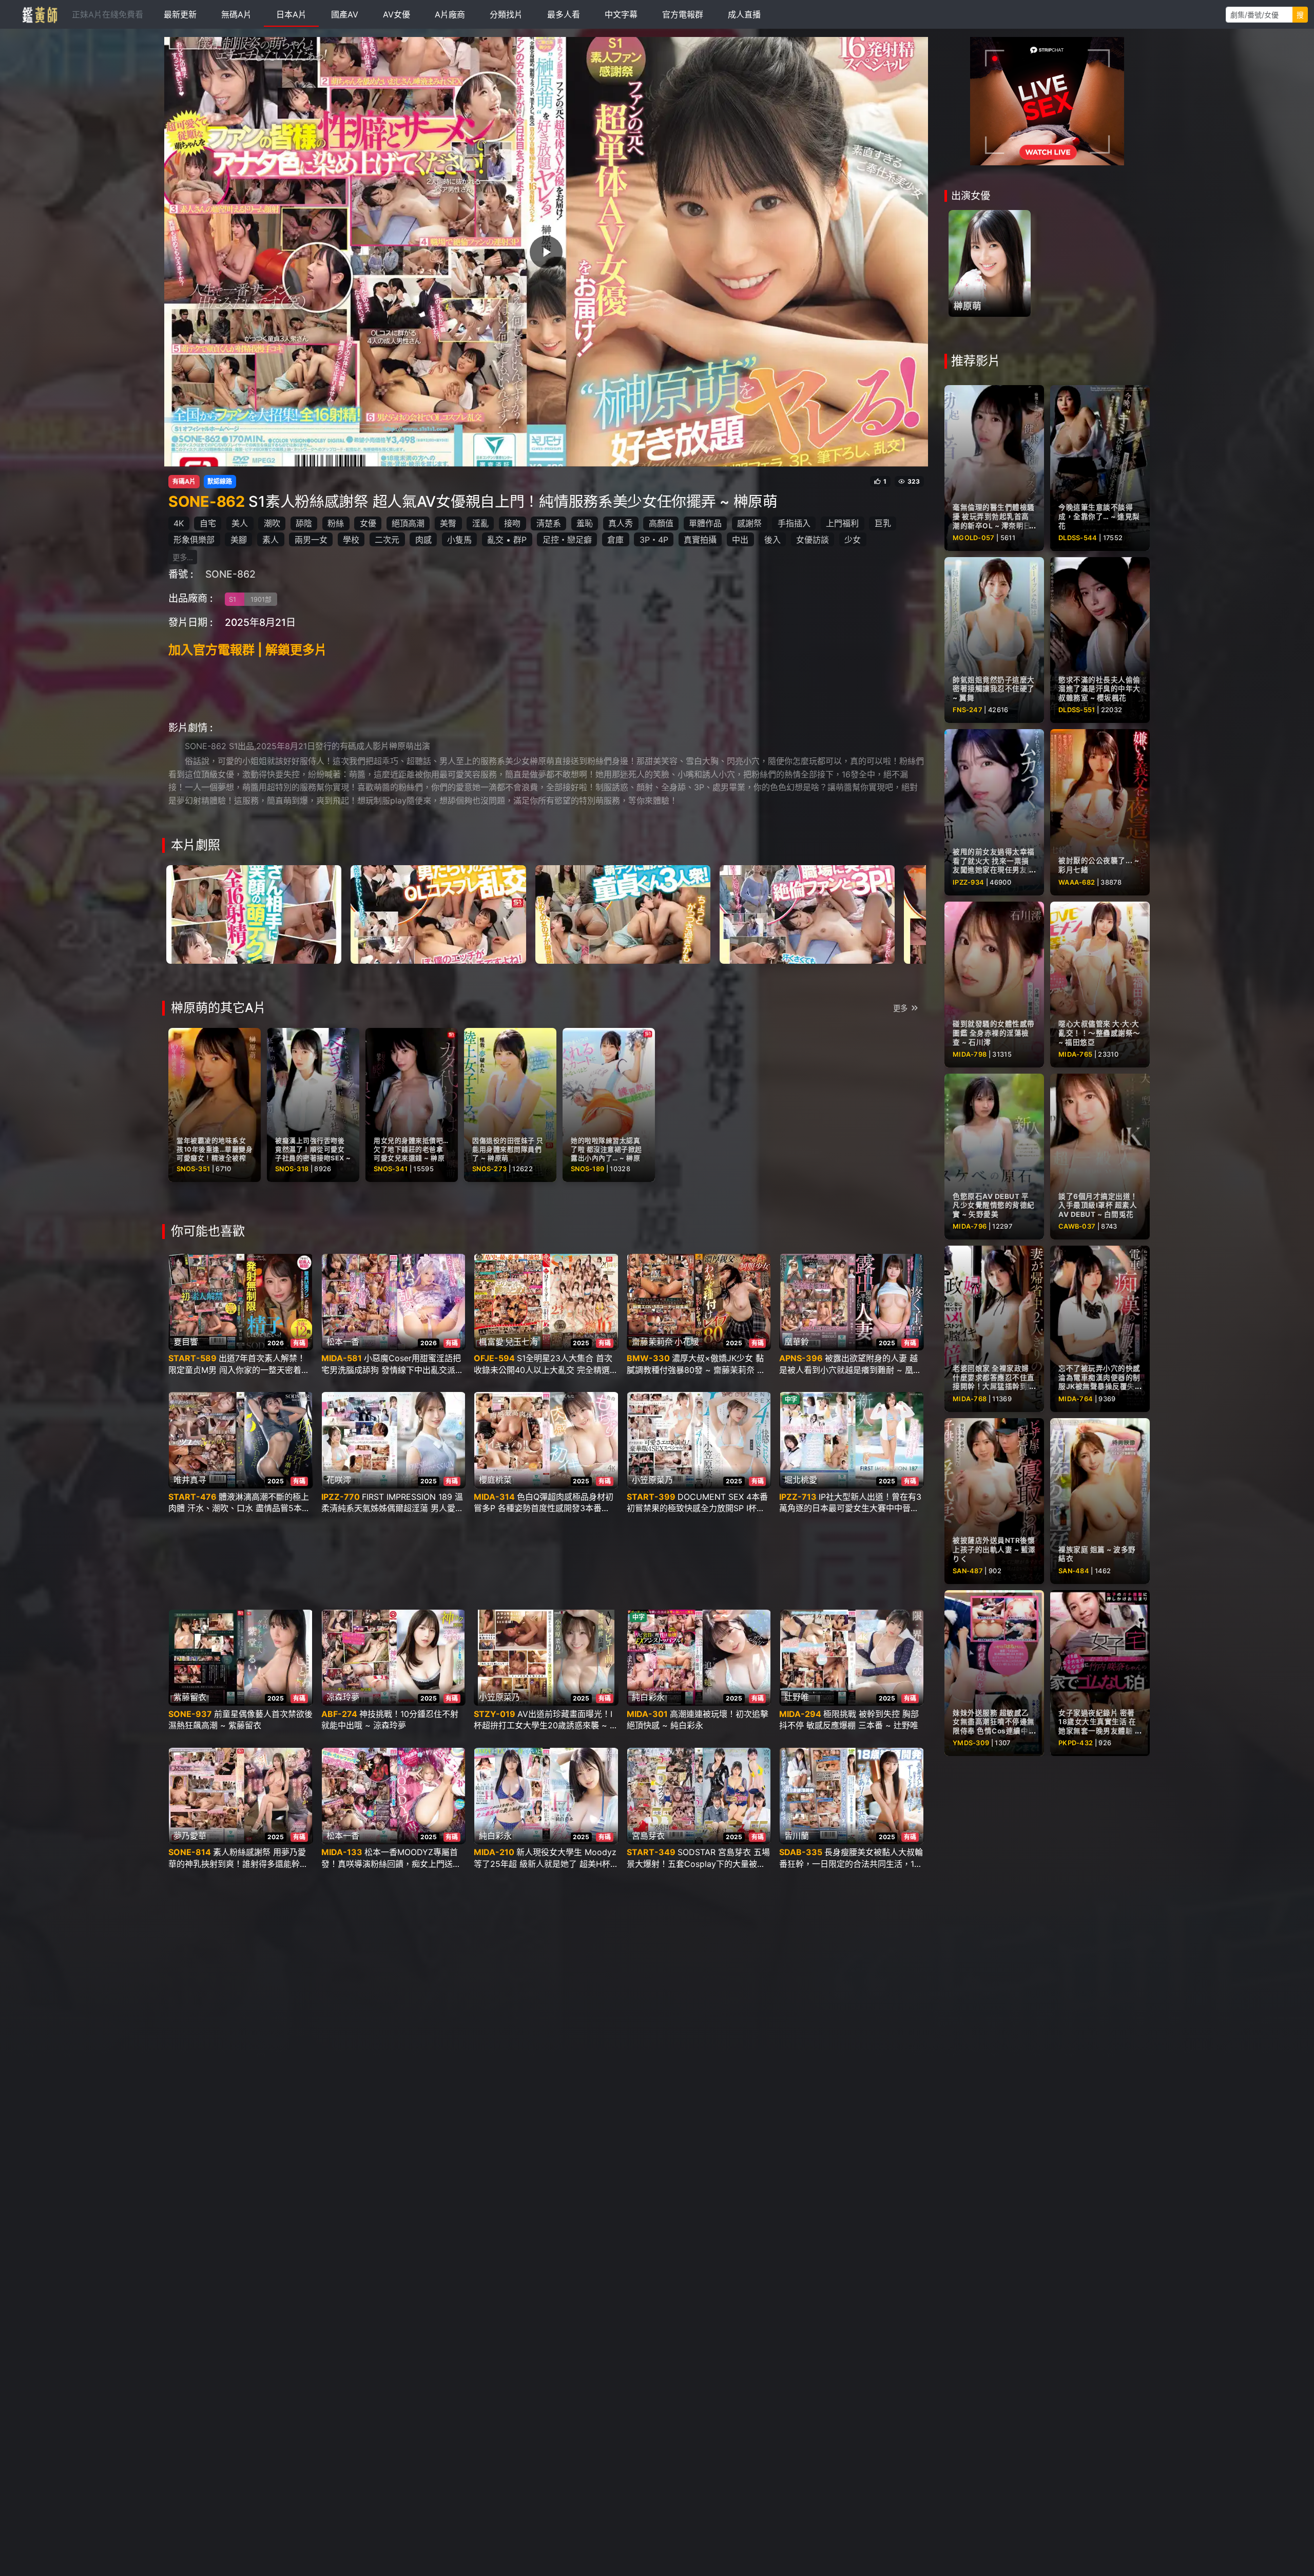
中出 (740, 540)
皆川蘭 (797, 1836)
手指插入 (794, 523)
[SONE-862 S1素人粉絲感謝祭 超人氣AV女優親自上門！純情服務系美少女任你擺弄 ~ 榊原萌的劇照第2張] (438, 913)
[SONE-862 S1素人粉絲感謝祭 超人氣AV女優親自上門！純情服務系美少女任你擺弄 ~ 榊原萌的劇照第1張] (254, 913)
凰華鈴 (797, 1342)
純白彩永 (648, 1697)
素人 (270, 540)
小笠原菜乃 (652, 1480)
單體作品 (705, 523)
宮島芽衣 (648, 1836)
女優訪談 (813, 540)
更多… (183, 557)
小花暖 (687, 1342)
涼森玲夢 (343, 1697)
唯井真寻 (190, 1480)
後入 (772, 540)
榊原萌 (968, 306)
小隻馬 (459, 540)
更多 (900, 1008)
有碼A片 (184, 482)
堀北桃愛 (801, 1480)
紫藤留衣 (190, 1697)
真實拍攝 (700, 540)
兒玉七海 (521, 1342)
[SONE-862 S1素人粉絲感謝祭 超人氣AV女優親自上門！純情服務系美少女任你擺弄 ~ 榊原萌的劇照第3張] (623, 913)
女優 (368, 523)
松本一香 (343, 1342)
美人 (240, 523)
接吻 (512, 523)
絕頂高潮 (408, 523)
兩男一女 (311, 540)
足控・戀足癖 (567, 540)
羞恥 (585, 523)
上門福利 (842, 523)
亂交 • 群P (507, 540)
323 (914, 482)
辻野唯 (797, 1697)
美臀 (448, 523)
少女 (853, 540)
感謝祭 (749, 523)
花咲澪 (339, 1480)
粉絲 (336, 523)
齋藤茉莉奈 (652, 1342)
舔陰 (304, 523)
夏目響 (186, 1342)
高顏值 (661, 523)
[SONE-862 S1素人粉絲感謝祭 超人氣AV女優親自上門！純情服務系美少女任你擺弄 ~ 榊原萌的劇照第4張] (807, 913)
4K (179, 523)
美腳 (239, 540)
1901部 (261, 599)
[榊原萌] (990, 263)
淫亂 (480, 523)
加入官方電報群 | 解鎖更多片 (248, 650)
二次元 (387, 540)
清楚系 (549, 523)
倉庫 (615, 540)
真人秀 (621, 523)
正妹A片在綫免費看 (108, 14)
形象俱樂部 (194, 540)
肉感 (423, 540)
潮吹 (272, 523)
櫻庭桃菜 (495, 1480)
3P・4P (654, 540)
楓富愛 (491, 1342)
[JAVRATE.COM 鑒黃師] (39, 14)
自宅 (208, 523)
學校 (351, 540)
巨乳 (883, 523)
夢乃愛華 (190, 1836)
